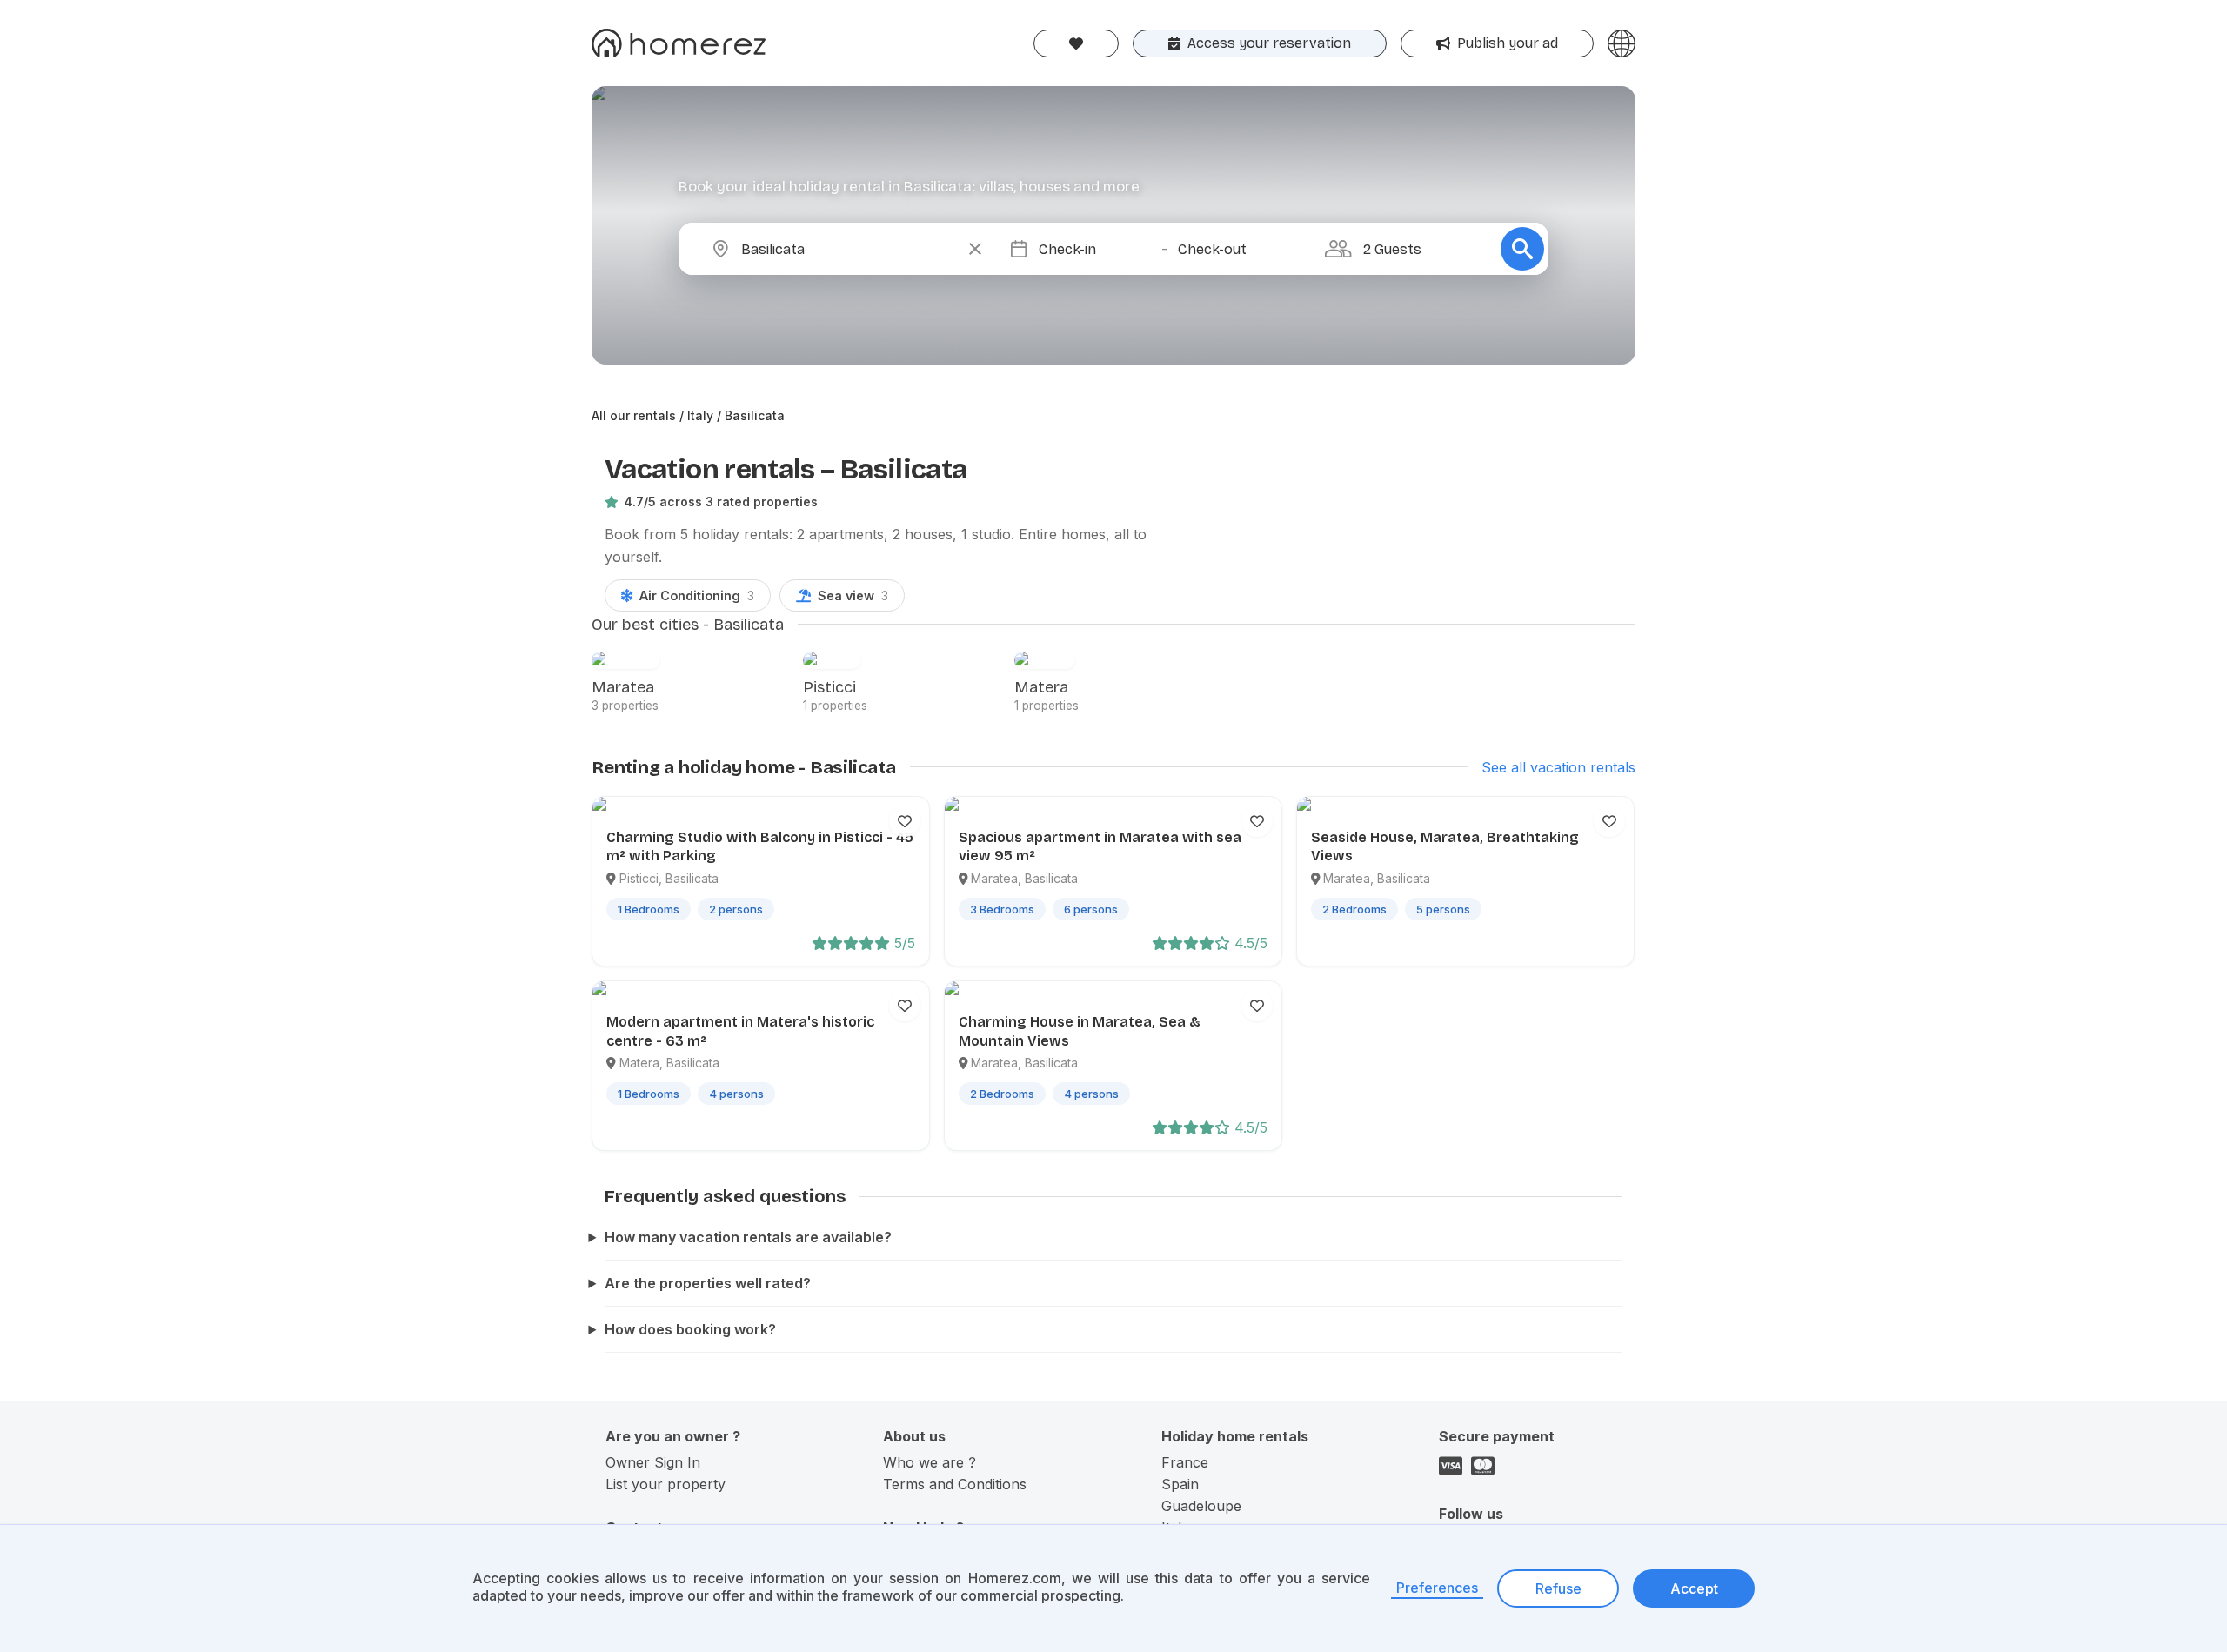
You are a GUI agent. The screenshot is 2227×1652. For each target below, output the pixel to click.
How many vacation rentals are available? (748, 1237)
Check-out (1212, 249)
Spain (1180, 1484)
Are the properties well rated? (708, 1283)
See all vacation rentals (1558, 767)
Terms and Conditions (955, 1484)
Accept (1694, 1588)
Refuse (1558, 1588)
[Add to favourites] (905, 821)
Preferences (1437, 1588)
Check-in (1067, 249)
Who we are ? (930, 1462)
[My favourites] (1076, 43)
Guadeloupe (1201, 1506)
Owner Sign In (653, 1462)
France (1185, 1462)
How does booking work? (690, 1329)
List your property (665, 1484)
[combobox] (850, 249)
